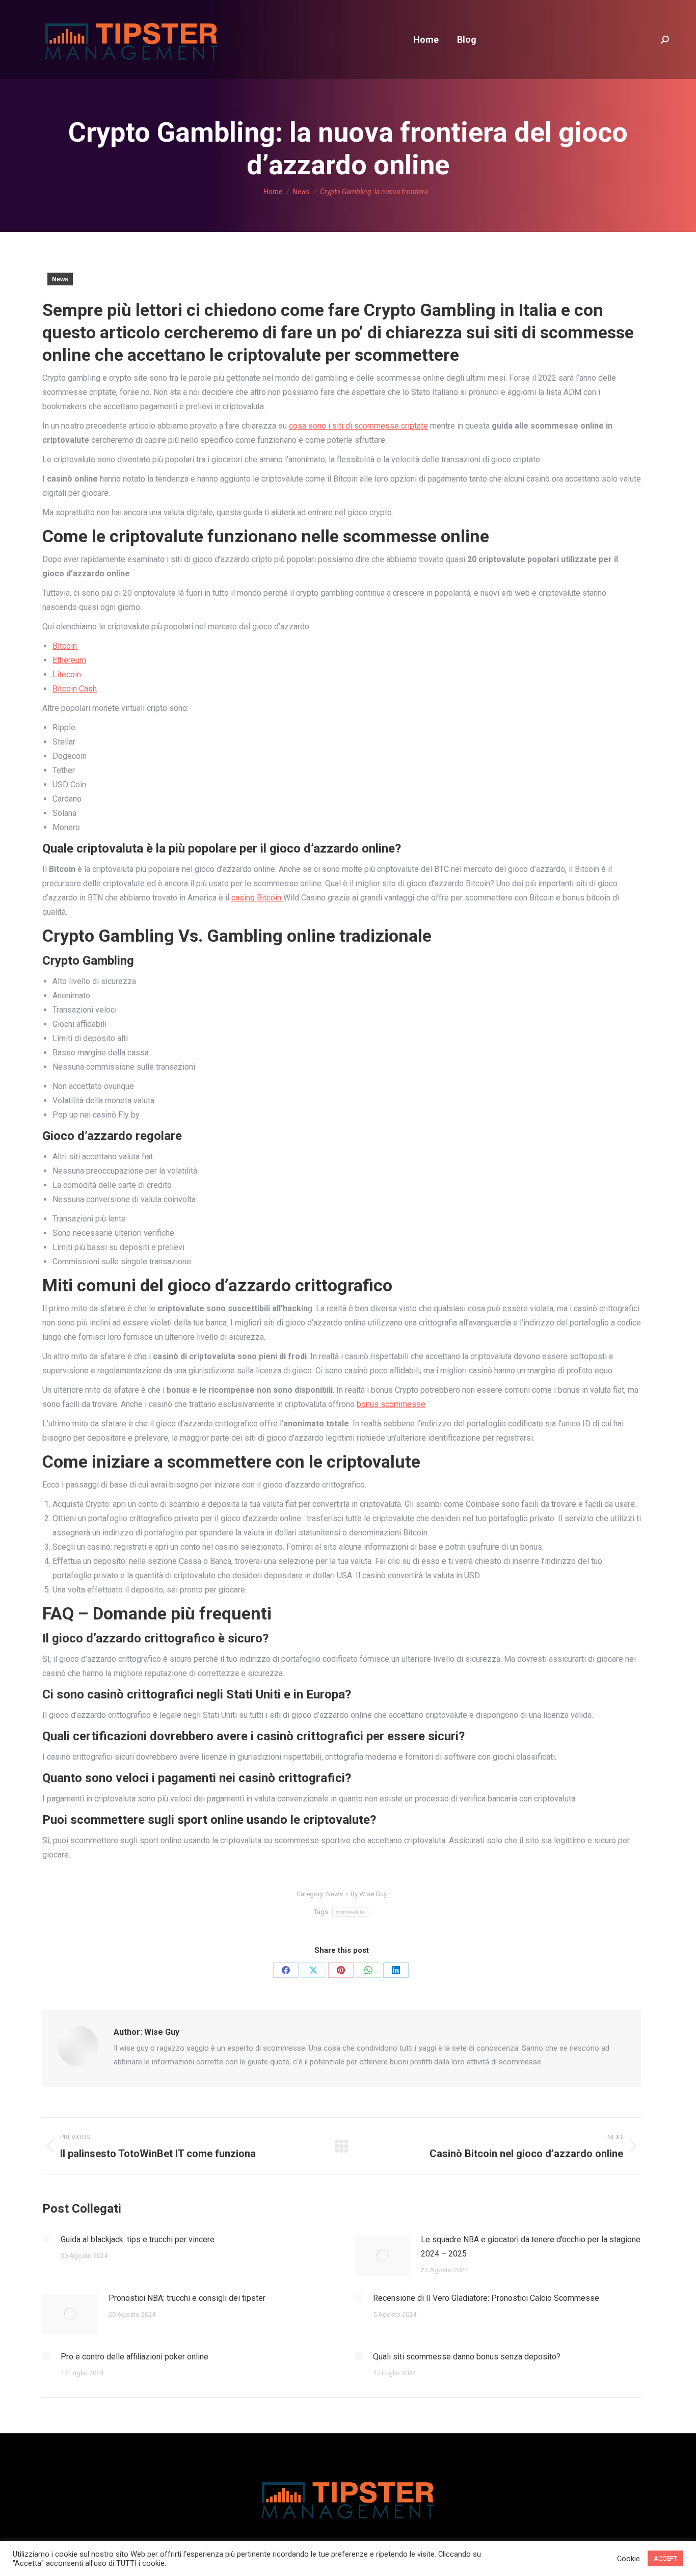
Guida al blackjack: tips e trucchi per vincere (138, 2239)
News (60, 279)
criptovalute (350, 1912)
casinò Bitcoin (257, 898)
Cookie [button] (628, 2559)
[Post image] (46, 2239)
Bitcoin (65, 646)
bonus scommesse (391, 1404)
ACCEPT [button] (665, 2558)
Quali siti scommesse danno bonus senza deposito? (467, 2357)
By (369, 1894)
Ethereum (69, 660)
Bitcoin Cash (75, 689)
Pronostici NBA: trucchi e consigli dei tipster (187, 2298)
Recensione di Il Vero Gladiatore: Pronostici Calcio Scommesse (486, 2298)
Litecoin (67, 674)
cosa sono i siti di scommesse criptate (358, 426)
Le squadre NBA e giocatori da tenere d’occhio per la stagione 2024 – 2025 (531, 2247)
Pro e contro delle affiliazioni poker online (135, 2357)
